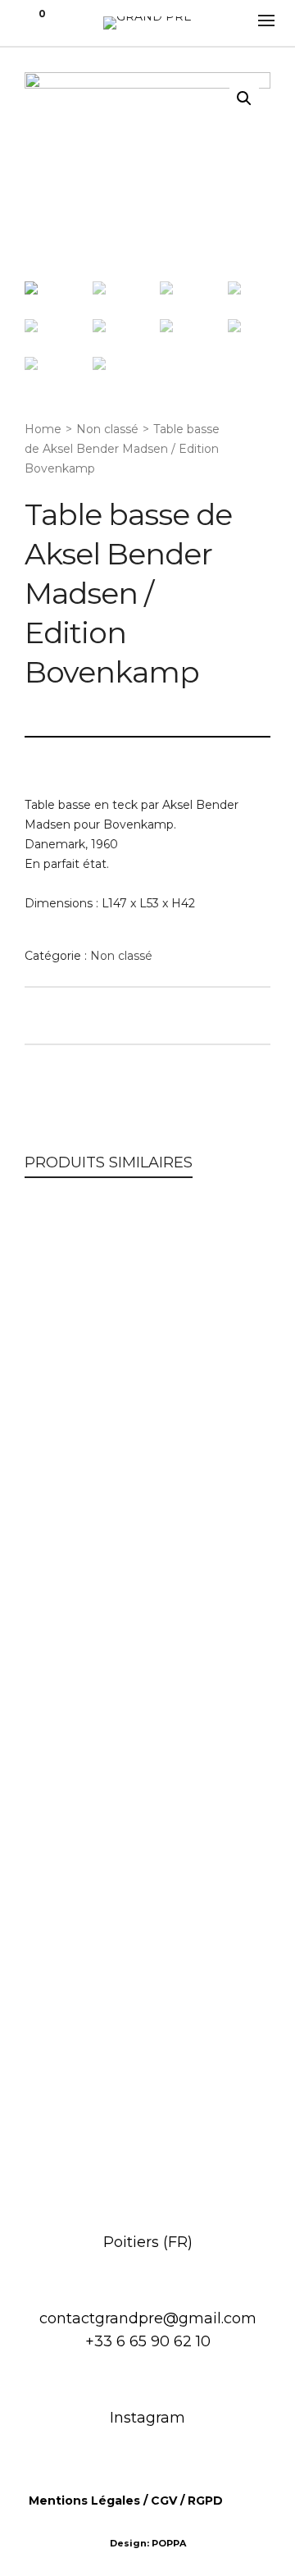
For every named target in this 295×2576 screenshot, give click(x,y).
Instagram (147, 2418)
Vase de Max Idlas (148, 2129)
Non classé (107, 429)
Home (43, 429)
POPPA (169, 2543)
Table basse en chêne (147, 1900)
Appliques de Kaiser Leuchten (147, 1670)
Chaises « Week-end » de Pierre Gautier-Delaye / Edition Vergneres (148, 1419)
